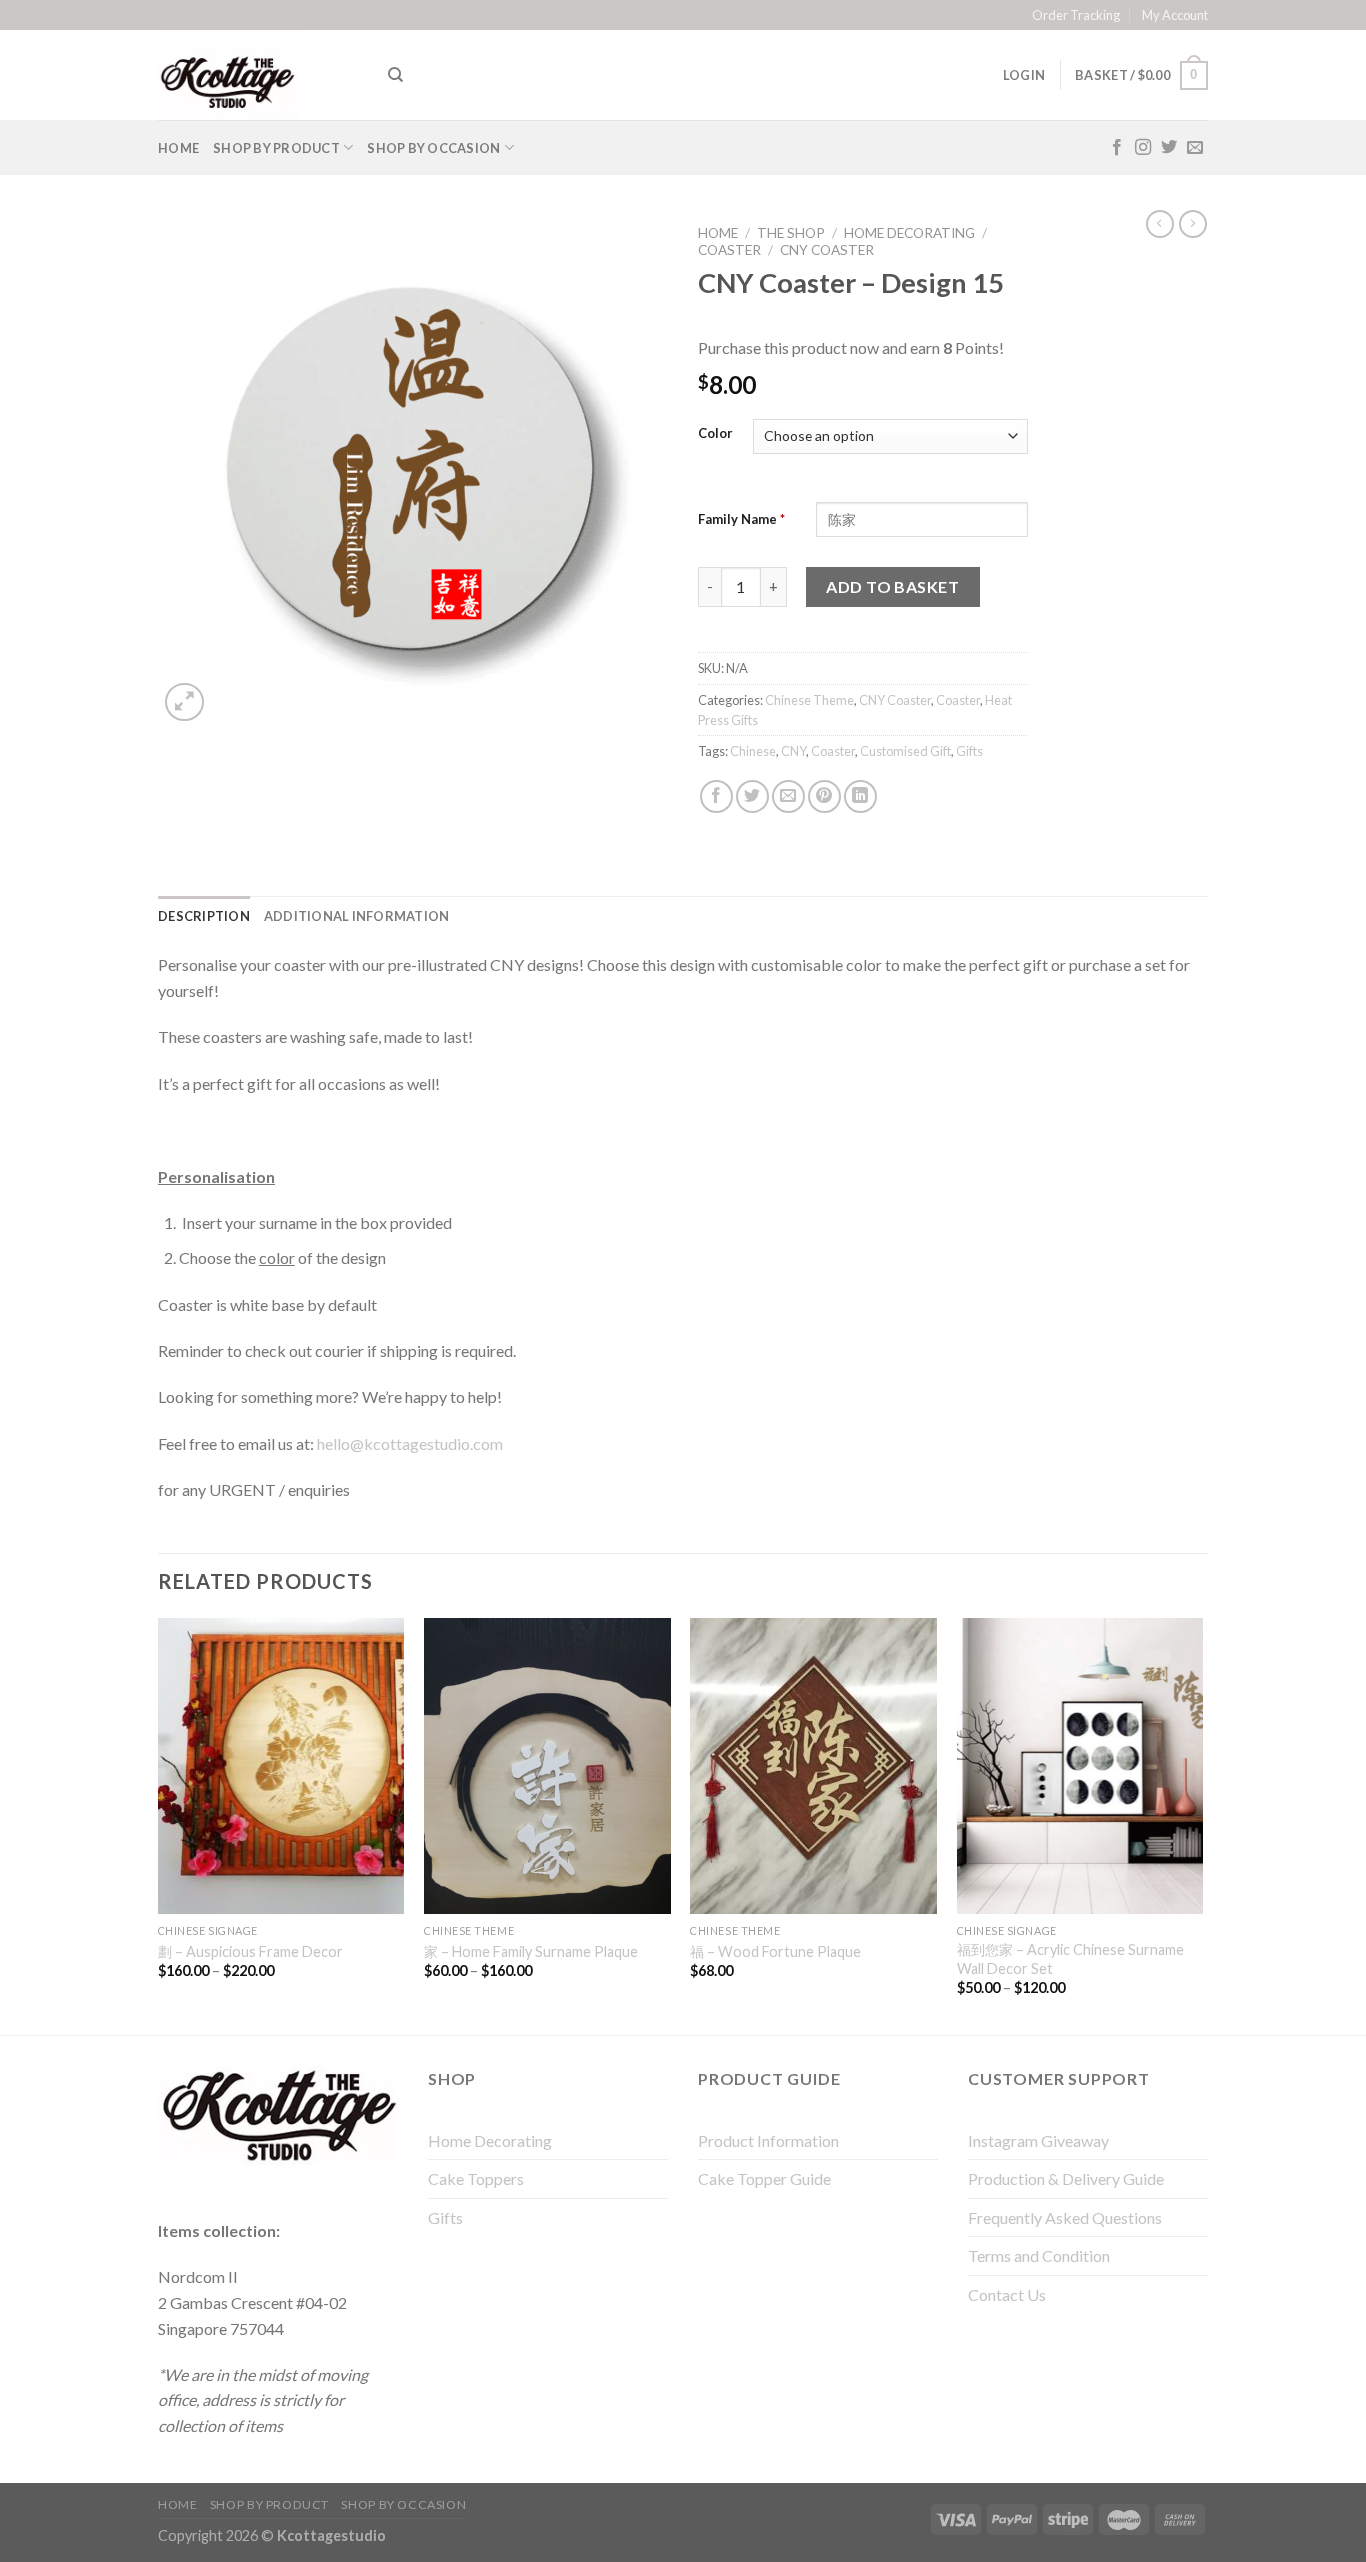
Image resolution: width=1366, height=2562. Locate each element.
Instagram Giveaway (1038, 2140)
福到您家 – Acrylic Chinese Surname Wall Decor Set (1070, 1959)
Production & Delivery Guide (1066, 2178)
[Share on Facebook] (716, 796)
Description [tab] (204, 916)
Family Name (741, 519)
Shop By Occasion (433, 148)
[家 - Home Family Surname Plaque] (547, 1766)
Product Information (768, 2140)
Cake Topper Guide (764, 2178)
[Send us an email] (1195, 148)
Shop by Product (276, 148)
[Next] (1202, 1824)
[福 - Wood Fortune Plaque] (813, 1766)
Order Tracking (1076, 15)
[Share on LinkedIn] (860, 796)
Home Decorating (909, 233)
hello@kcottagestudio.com (410, 1443)
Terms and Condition (1039, 2255)
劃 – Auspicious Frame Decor (250, 1951)
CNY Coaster (827, 250)
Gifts (969, 751)
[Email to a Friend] (788, 796)
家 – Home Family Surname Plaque (531, 1951)
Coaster (729, 250)
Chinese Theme (809, 700)
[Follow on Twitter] (1169, 148)
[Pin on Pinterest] (824, 796)
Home (178, 148)
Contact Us (1007, 2294)
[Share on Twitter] (752, 796)
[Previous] (159, 1824)
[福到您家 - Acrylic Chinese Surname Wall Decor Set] (1080, 1766)
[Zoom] (184, 702)
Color (715, 434)
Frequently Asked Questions (1065, 2217)
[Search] (395, 75)
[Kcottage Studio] (258, 75)
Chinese (753, 751)
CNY (793, 751)
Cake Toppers (476, 2178)
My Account (1175, 15)
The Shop (791, 233)
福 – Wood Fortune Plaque (775, 1951)
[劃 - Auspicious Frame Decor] (281, 1766)
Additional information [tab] (357, 916)
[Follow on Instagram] (1143, 148)
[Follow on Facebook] (1117, 148)
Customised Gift (905, 751)
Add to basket (892, 586)
